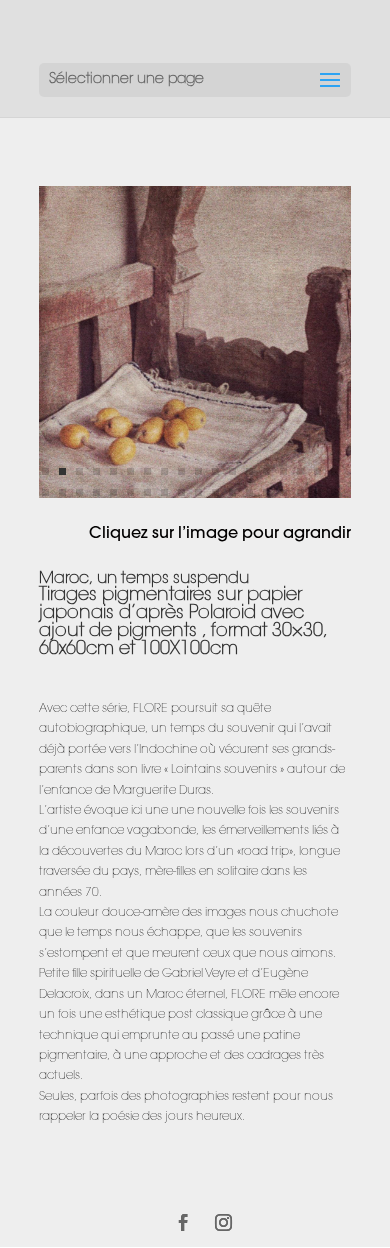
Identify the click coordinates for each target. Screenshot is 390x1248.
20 (62, 492)
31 (249, 492)
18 (334, 471)
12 (232, 471)
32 (266, 492)
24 (130, 492)
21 (79, 492)
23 (113, 492)
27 (181, 492)
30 (232, 492)
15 (283, 471)
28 (198, 492)
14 (266, 471)
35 (317, 492)
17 (317, 471)
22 (96, 492)
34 (300, 492)
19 (45, 492)
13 (249, 471)
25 (147, 492)
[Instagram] (223, 1225)
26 (164, 492)
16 (300, 471)
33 (283, 492)
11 (215, 471)
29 (215, 492)
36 (334, 492)
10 (198, 471)
